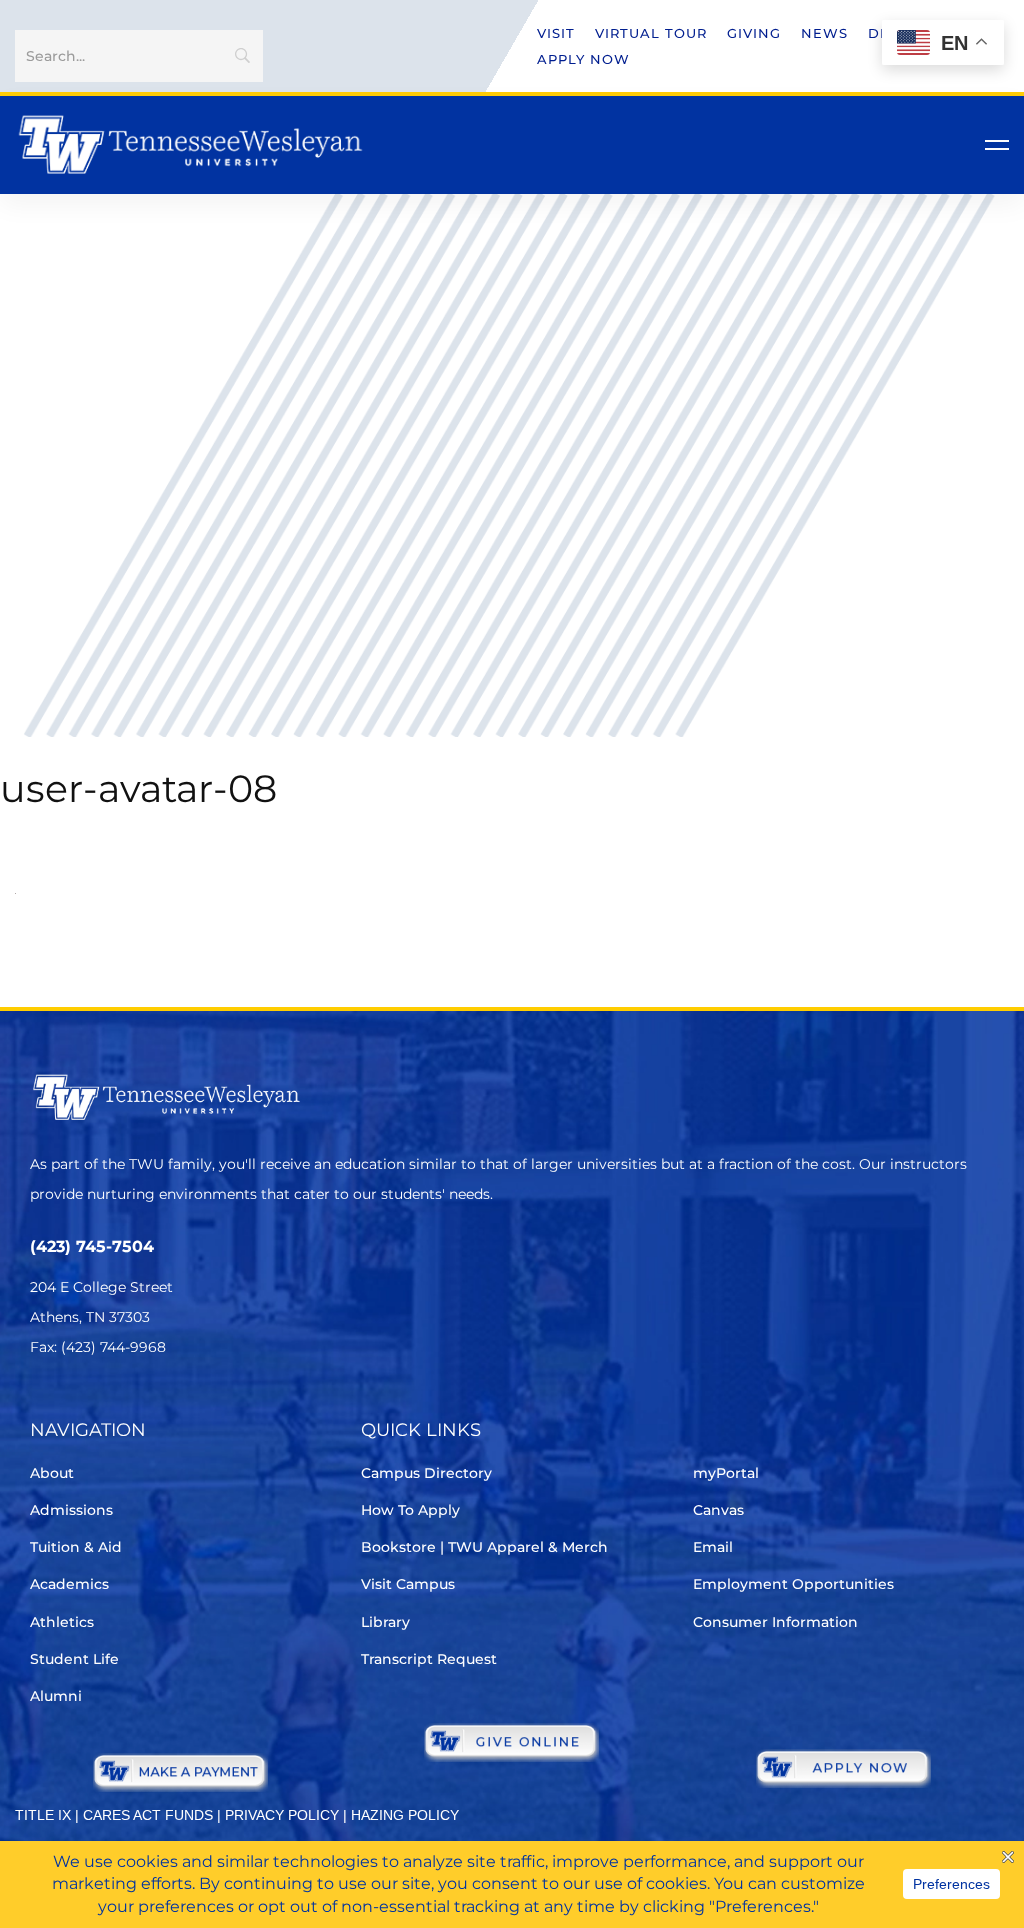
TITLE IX (43, 1815)
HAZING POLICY (405, 1815)
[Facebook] (98, 1406)
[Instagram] (154, 1406)
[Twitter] (42, 1406)
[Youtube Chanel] (210, 1406)
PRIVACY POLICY (282, 1815)
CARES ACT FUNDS (148, 1815)
